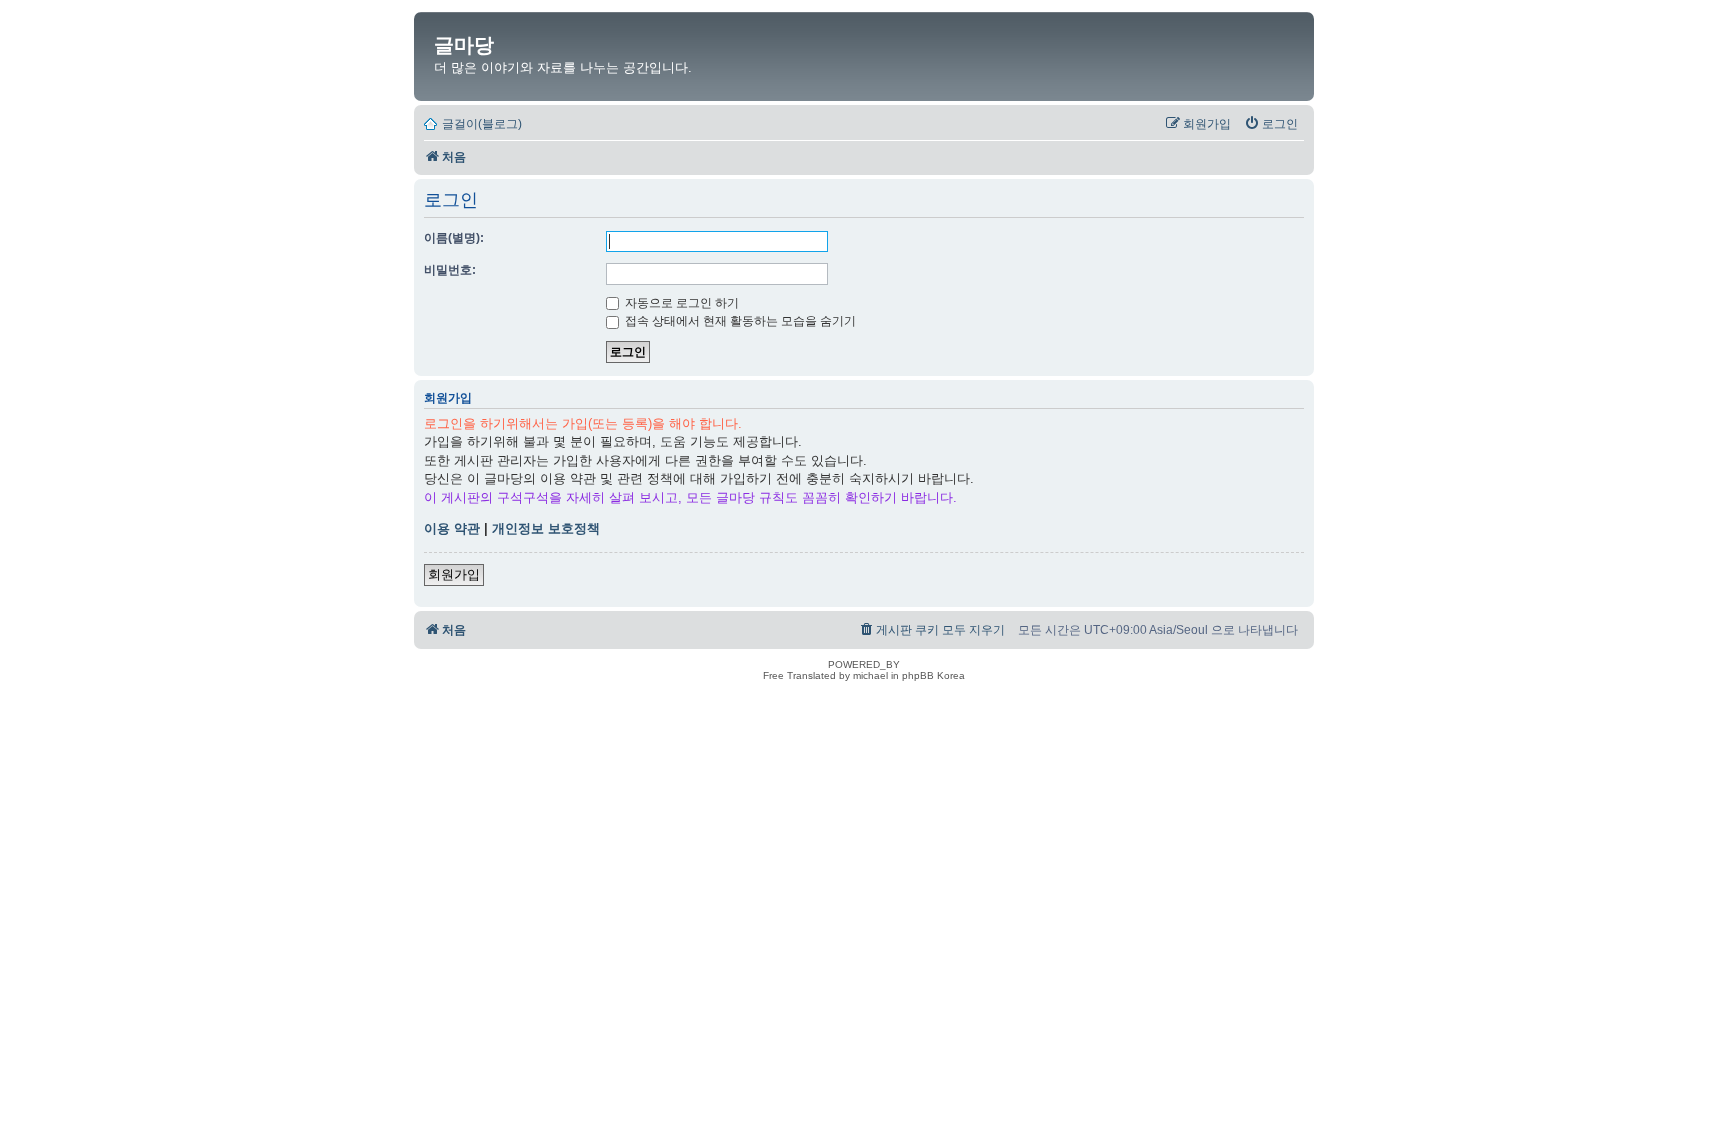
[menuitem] (1271, 124)
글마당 (464, 45)
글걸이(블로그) (482, 124)
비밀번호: (450, 270)
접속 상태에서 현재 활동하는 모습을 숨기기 (739, 321)
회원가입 (454, 574)
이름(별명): (454, 238)
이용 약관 (452, 528)
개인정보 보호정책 (546, 528)
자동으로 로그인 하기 (680, 303)
